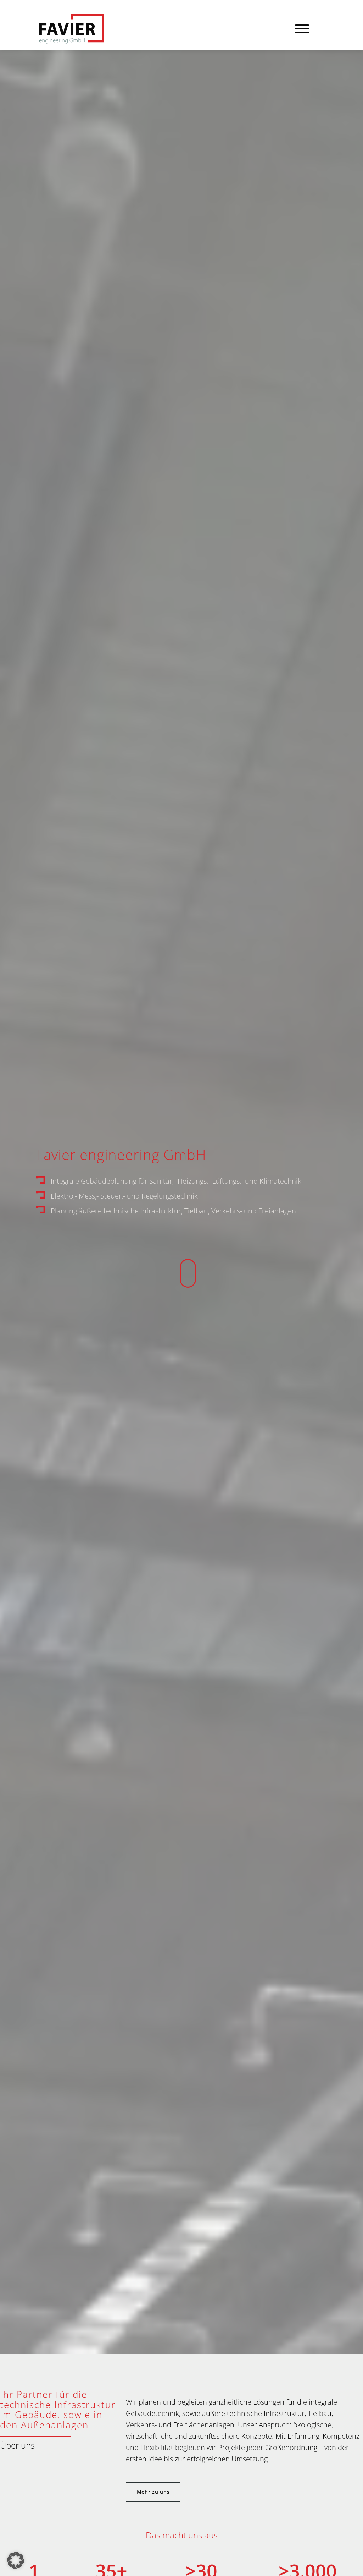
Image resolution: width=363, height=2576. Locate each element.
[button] (16, 2560)
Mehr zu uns (153, 2492)
